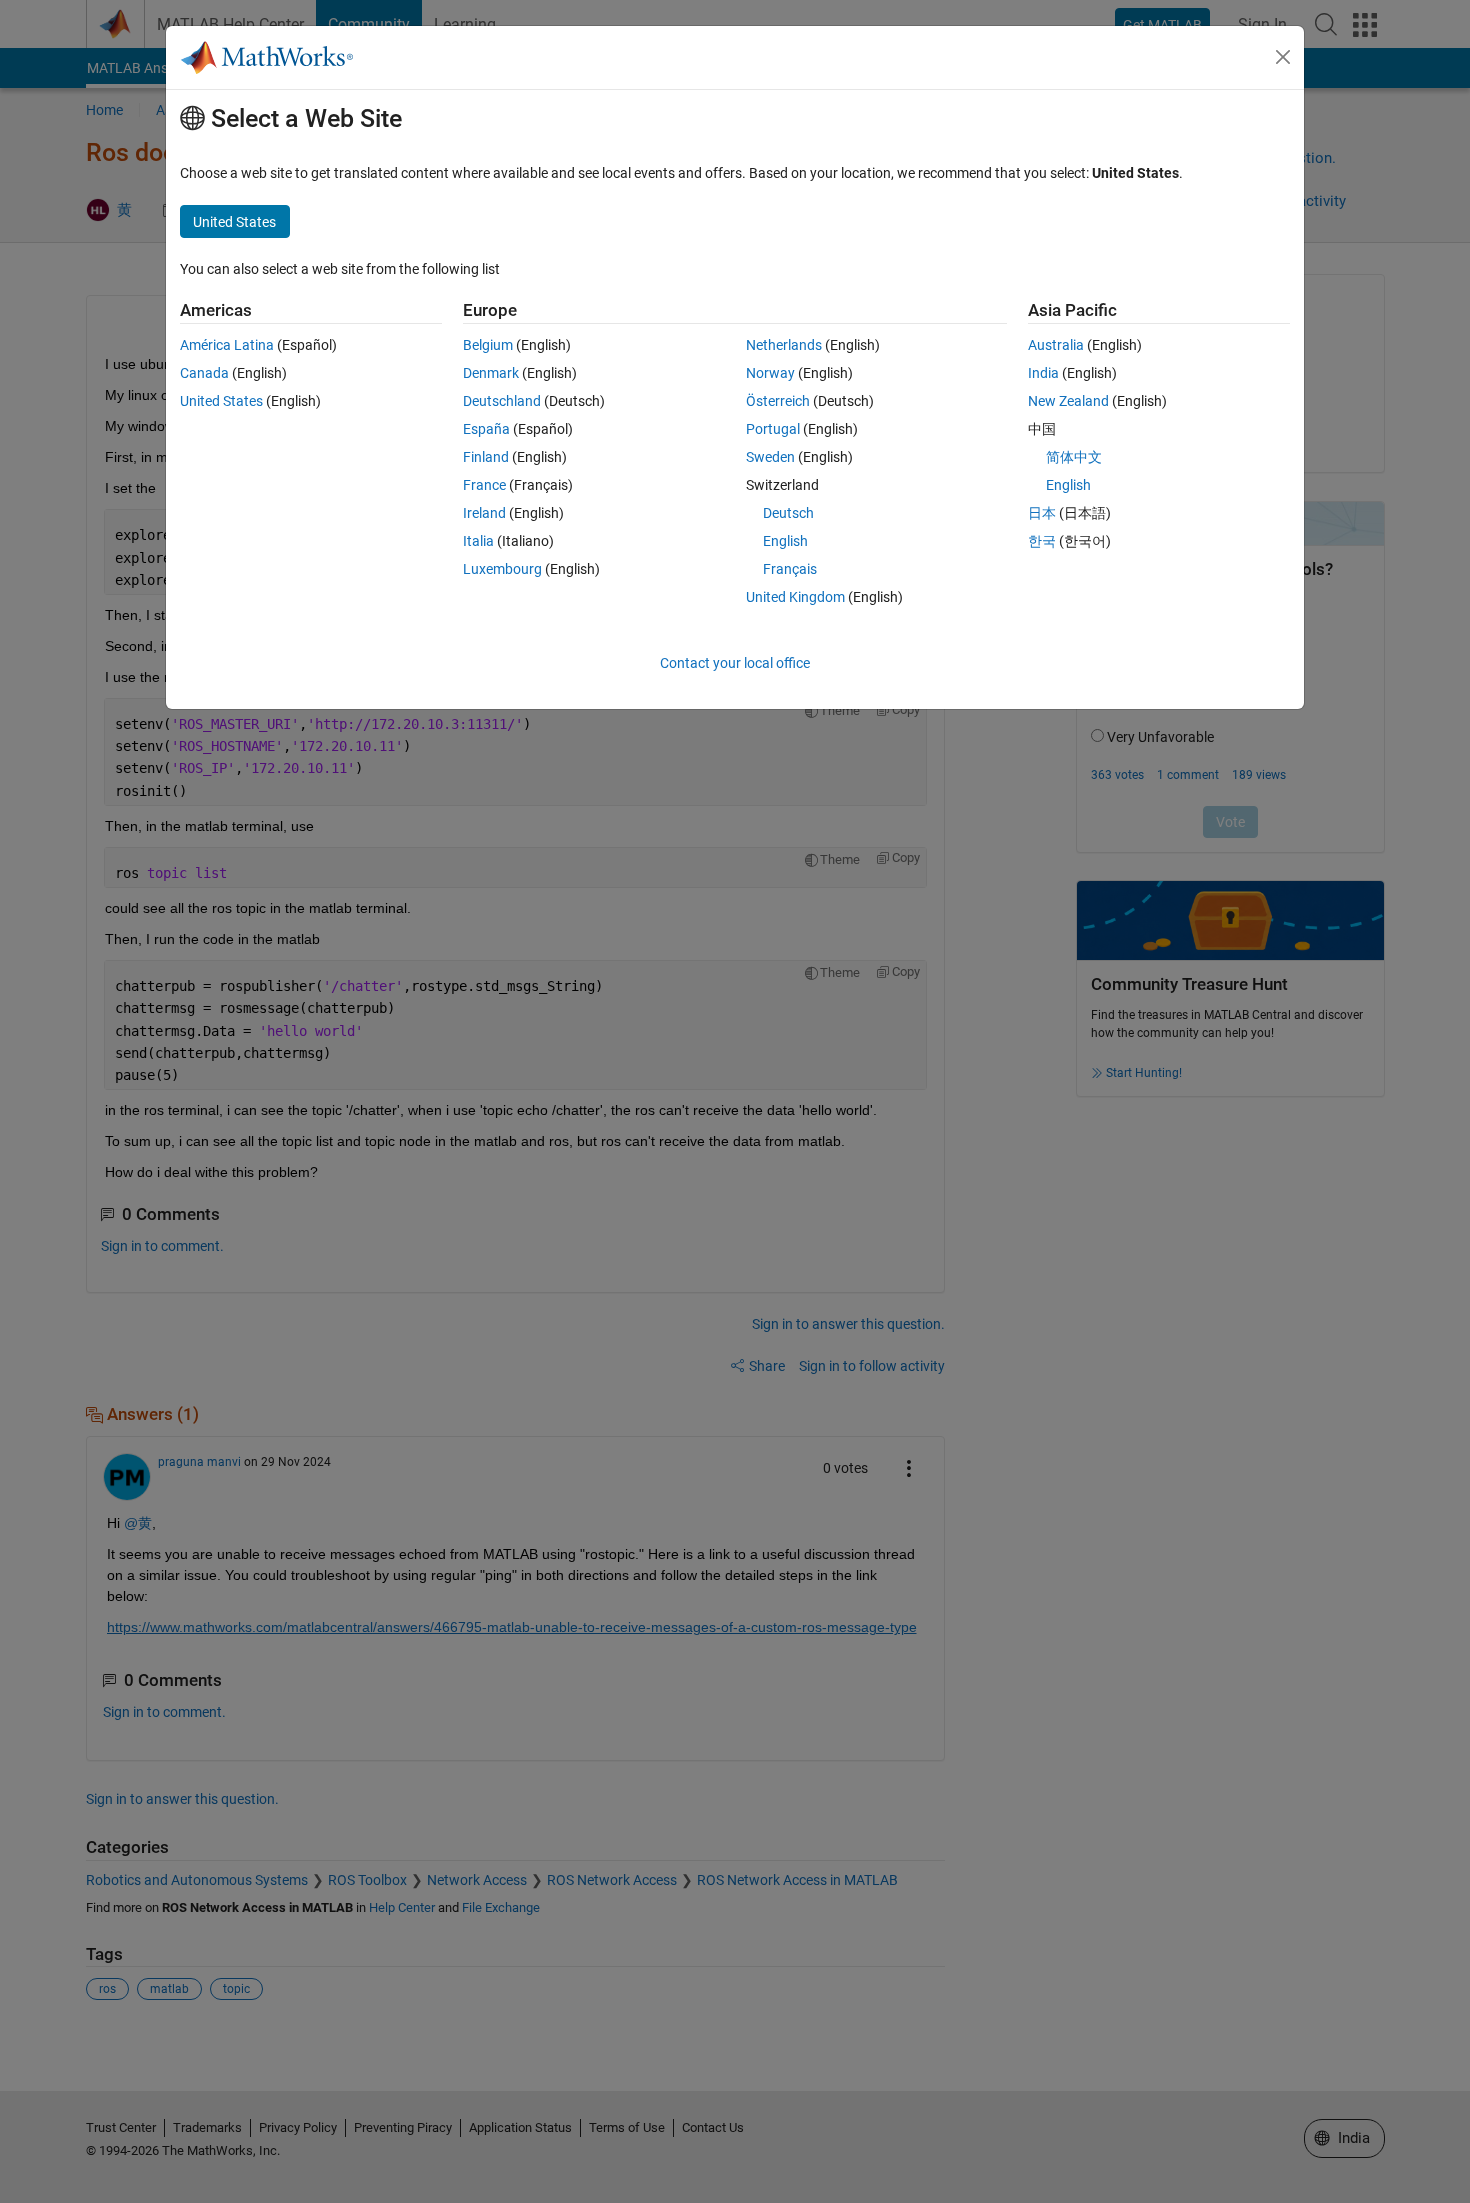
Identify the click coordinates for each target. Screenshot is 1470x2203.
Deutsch (788, 513)
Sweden (770, 457)
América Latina (227, 345)
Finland (486, 457)
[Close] (1283, 57)
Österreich (778, 401)
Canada (204, 373)
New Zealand (1068, 401)
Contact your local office (735, 663)
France (484, 485)
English (785, 541)
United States (221, 401)
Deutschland (502, 401)
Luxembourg (502, 569)
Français (790, 569)
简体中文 (1074, 457)
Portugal (773, 429)
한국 (1042, 541)
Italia (478, 541)
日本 (1042, 513)
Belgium (488, 345)
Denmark (491, 373)
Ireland (484, 513)
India (1043, 373)
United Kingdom (795, 597)
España (486, 429)
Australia (1056, 345)
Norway (770, 373)
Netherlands (784, 345)
